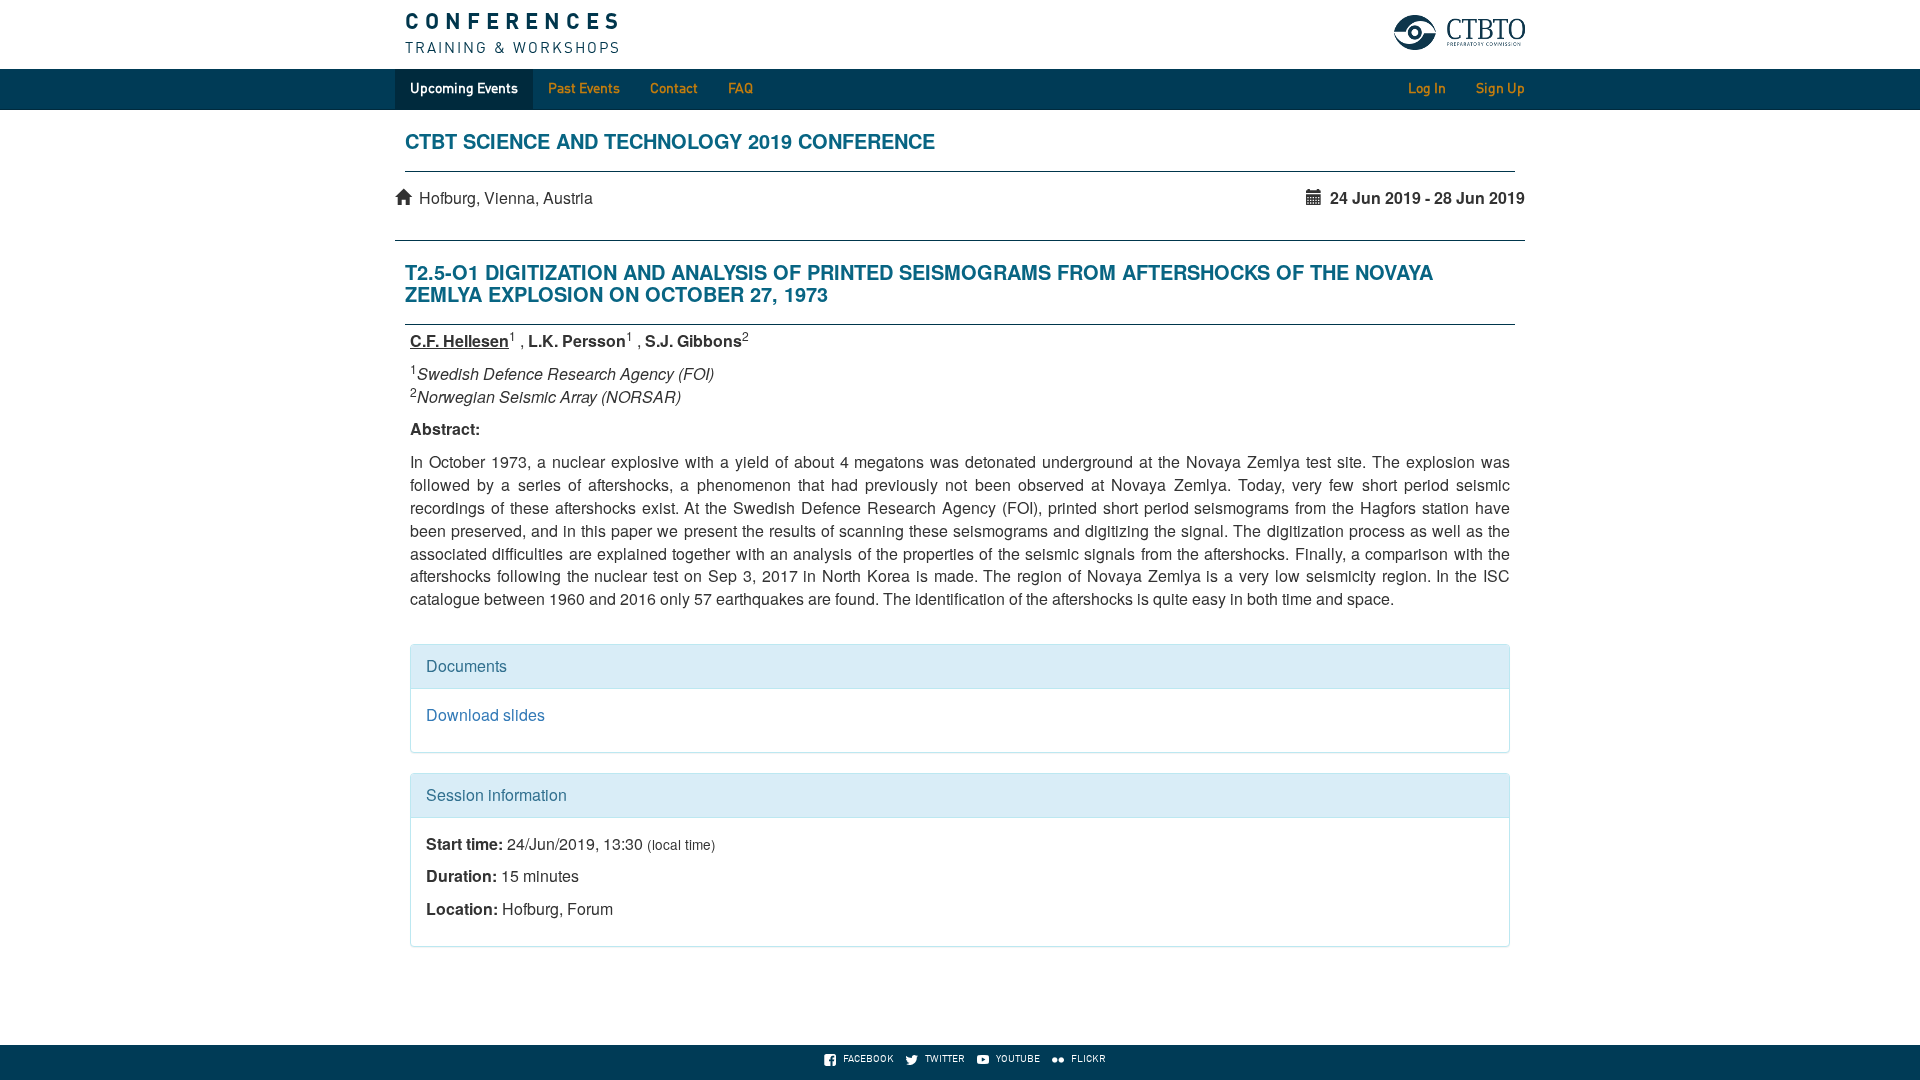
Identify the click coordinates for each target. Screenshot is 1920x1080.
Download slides (485, 714)
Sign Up (1500, 89)
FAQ (740, 89)
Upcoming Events (464, 89)
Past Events (584, 89)
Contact (674, 89)
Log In (1427, 89)
